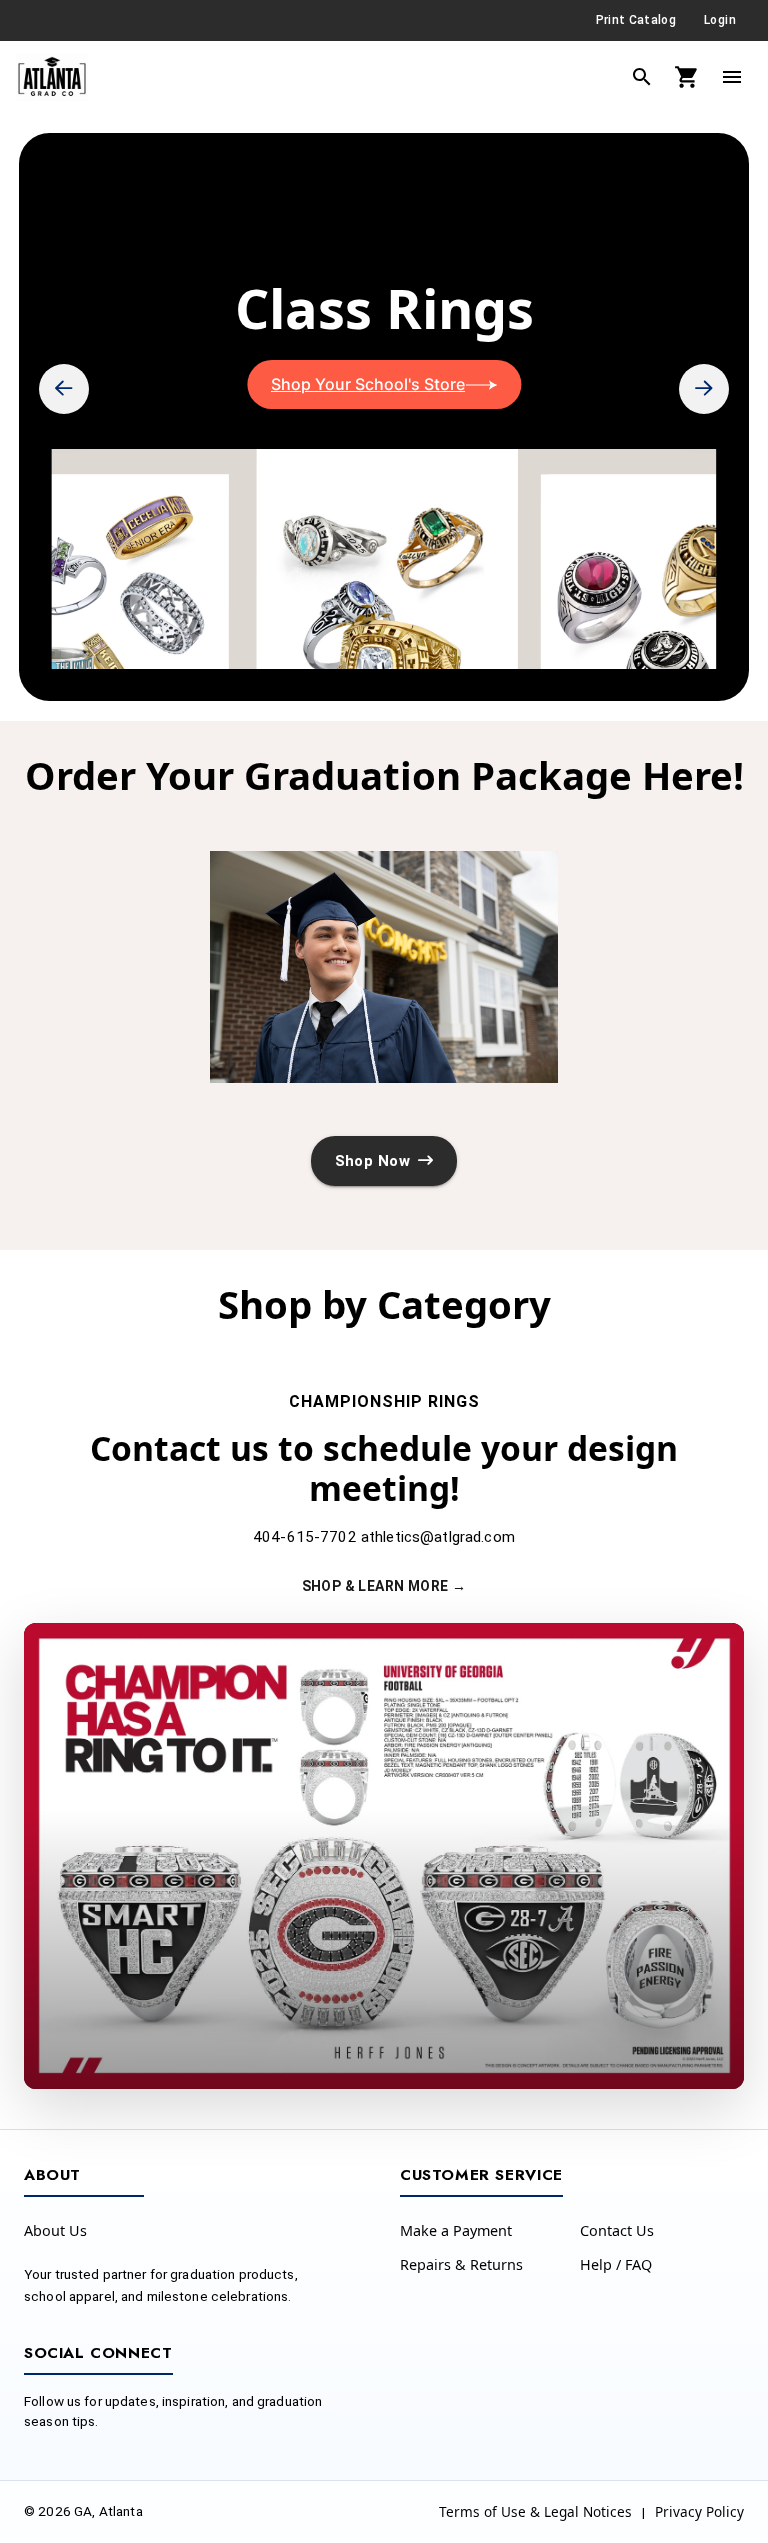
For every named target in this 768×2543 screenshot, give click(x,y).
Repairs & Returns (461, 2264)
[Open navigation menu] (732, 77)
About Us (55, 2230)
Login (720, 20)
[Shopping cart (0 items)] (687, 77)
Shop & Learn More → (384, 1586)
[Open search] (642, 77)
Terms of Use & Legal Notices (535, 2511)
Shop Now (372, 1161)
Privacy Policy (699, 2511)
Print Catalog (636, 20)
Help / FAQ (616, 2264)
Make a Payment (456, 2230)
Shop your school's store (368, 384)
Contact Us (617, 2230)
